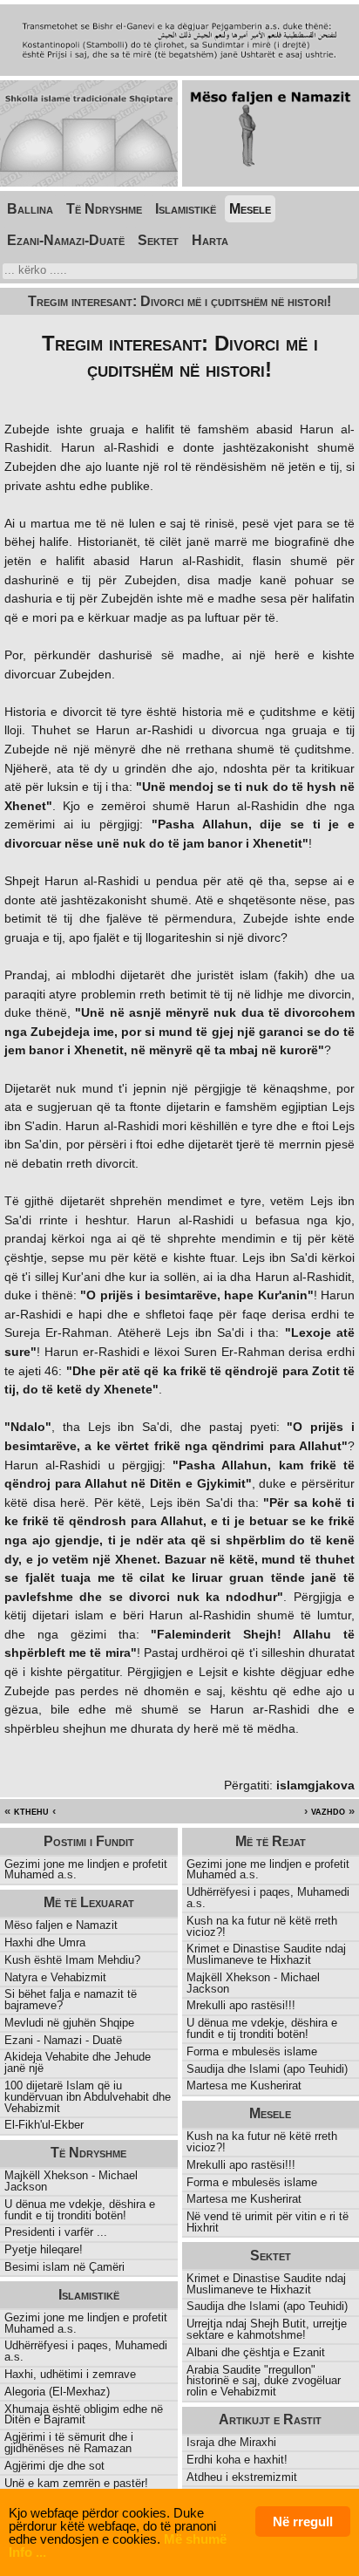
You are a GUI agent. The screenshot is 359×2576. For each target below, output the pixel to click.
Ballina (30, 209)
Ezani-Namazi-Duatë (66, 240)
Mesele (250, 209)
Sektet (158, 240)
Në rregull (303, 2521)
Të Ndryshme (104, 209)
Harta (210, 240)
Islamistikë (186, 209)
